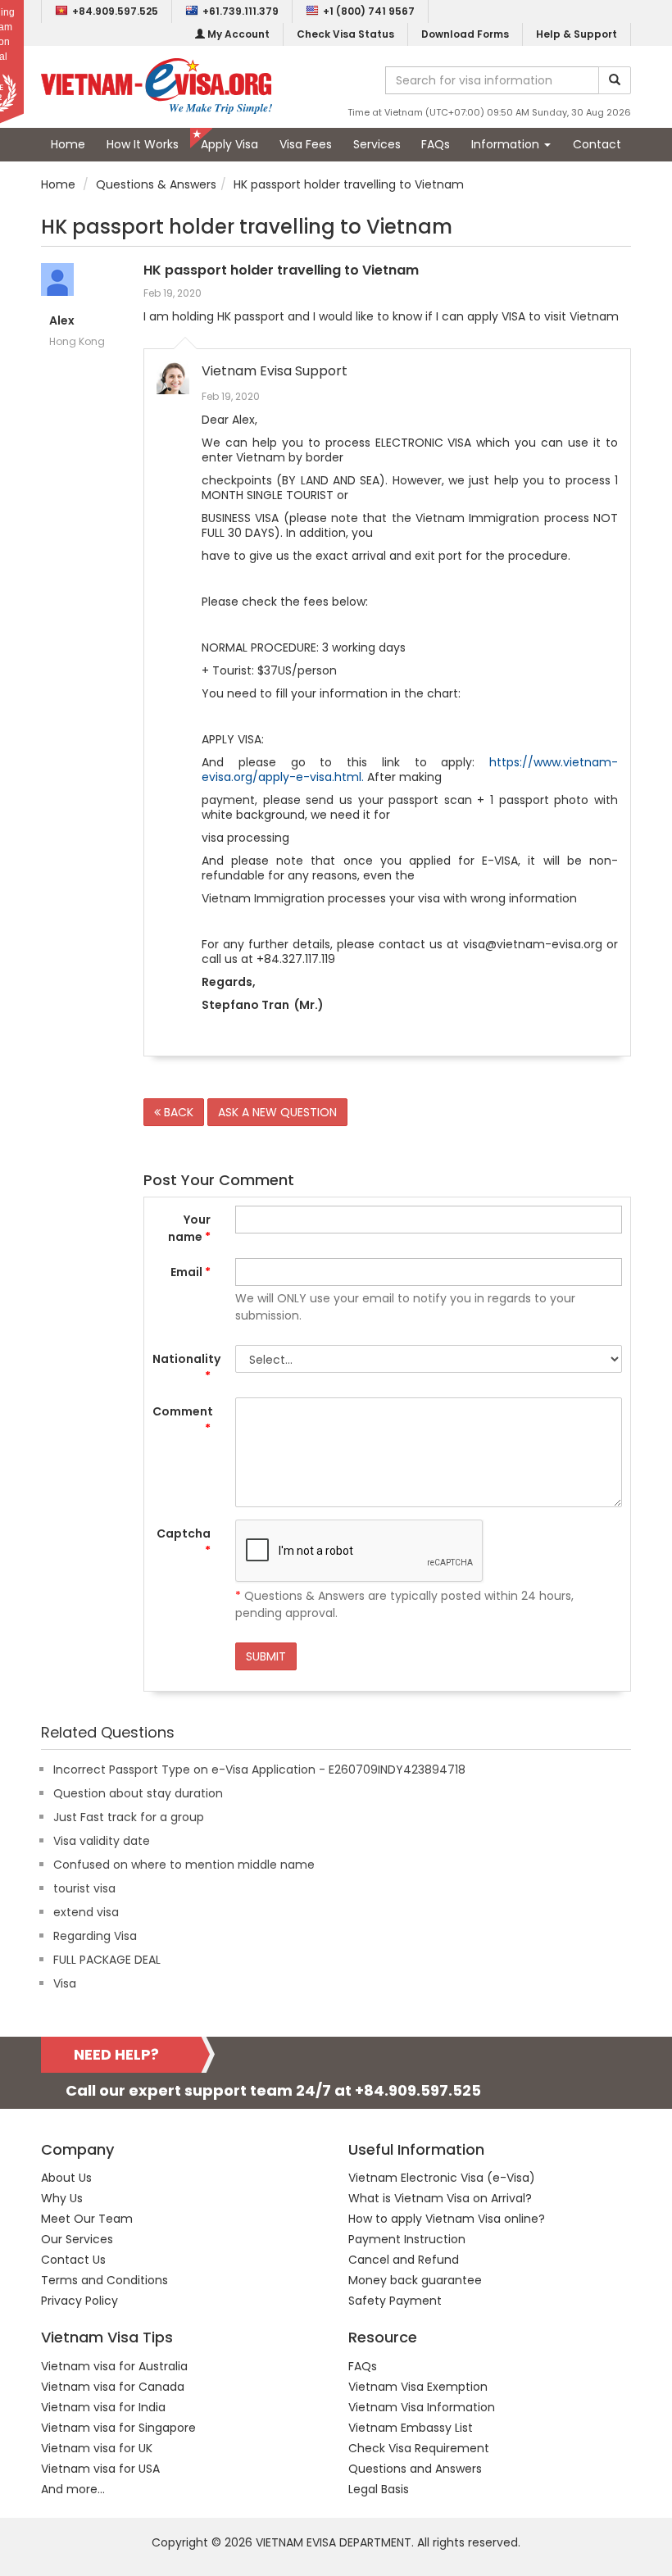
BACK (177, 1112)
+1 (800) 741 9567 (369, 11)
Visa (65, 1983)
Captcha (184, 1542)
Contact (597, 144)
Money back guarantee (415, 2280)
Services (377, 144)
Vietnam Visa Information (422, 2407)
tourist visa (84, 1888)
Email (191, 1272)
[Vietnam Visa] (157, 85)
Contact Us (73, 2260)
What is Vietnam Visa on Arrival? (440, 2198)
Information (507, 144)
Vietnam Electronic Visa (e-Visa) (442, 2178)
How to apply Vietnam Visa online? (447, 2219)
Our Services (77, 2239)
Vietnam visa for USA (100, 2469)
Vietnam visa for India (103, 2407)
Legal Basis (379, 2489)
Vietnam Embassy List (411, 2428)
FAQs (436, 144)
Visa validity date (102, 1841)
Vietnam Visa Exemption (418, 2387)
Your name (189, 1228)
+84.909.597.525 (115, 11)
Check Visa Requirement (419, 2448)
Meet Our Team (87, 2219)
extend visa (86, 1912)
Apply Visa (229, 144)
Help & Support (577, 34)
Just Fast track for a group (129, 1817)
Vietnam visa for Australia (114, 2366)
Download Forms (465, 34)
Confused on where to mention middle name (184, 1865)
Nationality (186, 1368)
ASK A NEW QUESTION (277, 1112)
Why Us (62, 2198)
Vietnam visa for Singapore (118, 2428)
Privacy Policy (79, 2301)
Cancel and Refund (404, 2260)
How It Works (143, 144)
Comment (183, 1420)
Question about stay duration (138, 1793)
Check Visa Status (345, 34)
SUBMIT (266, 1656)
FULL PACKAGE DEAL (107, 1960)
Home (68, 144)
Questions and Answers (415, 2469)
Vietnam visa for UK (97, 2448)
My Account (237, 34)
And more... (73, 2489)
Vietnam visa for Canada (113, 2387)
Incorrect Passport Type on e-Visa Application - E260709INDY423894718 (259, 1770)
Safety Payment (395, 2301)
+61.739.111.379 (241, 11)
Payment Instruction (407, 2239)
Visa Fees (306, 144)
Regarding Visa (95, 1936)
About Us (66, 2178)
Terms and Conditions (104, 2280)
